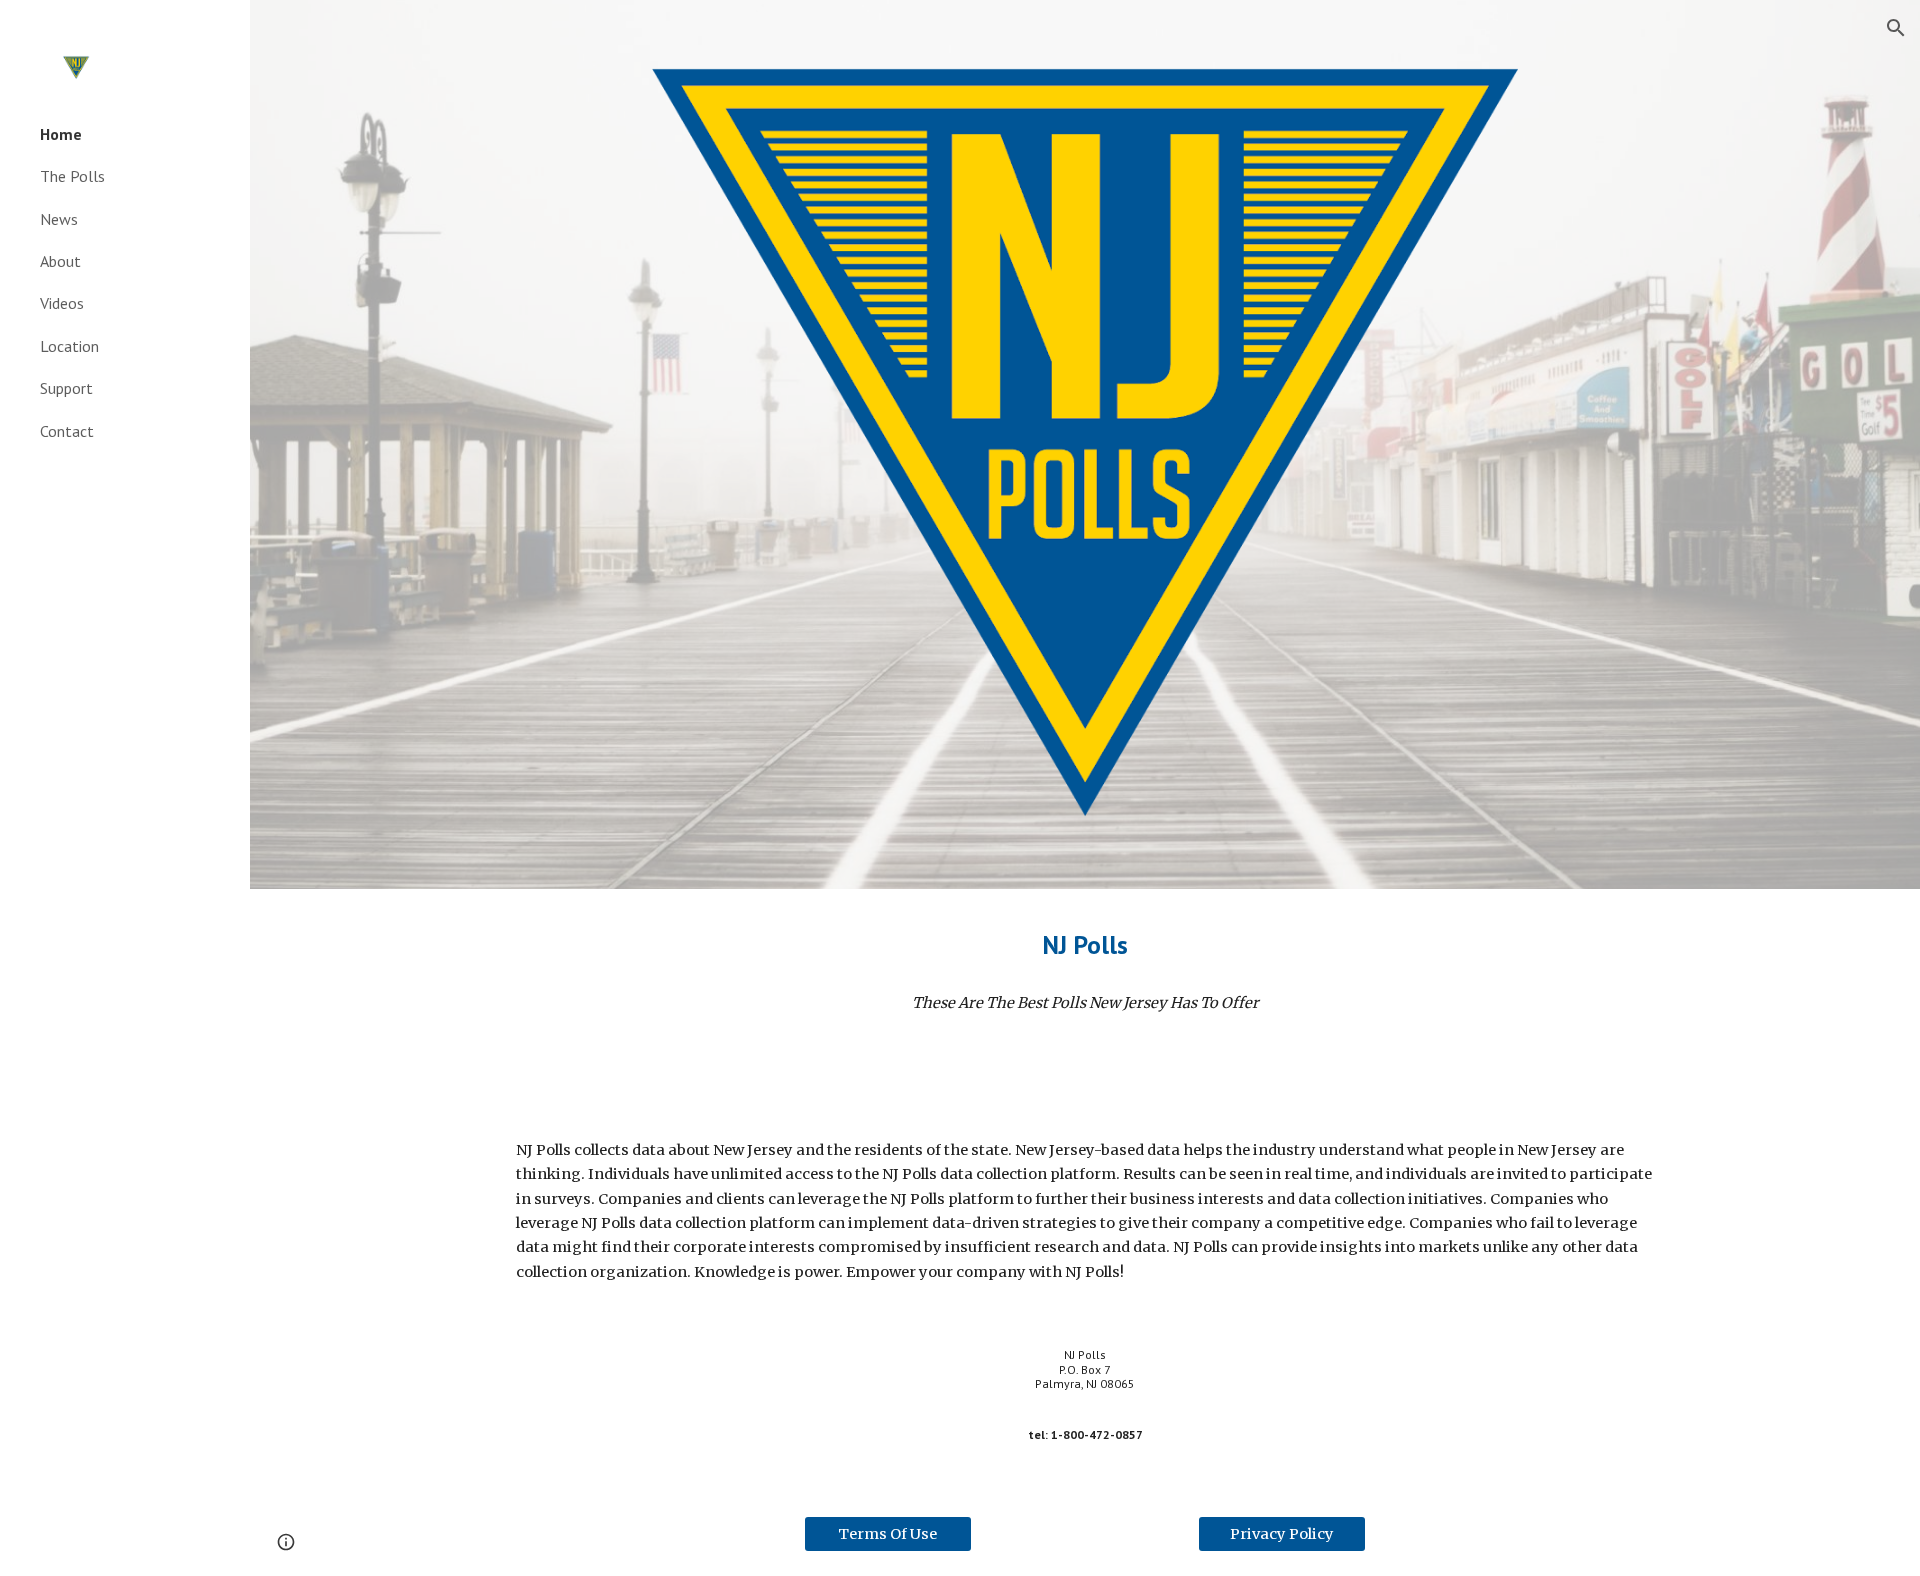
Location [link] (69, 346)
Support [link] (66, 388)
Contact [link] (67, 431)
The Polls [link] (72, 176)
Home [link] (61, 134)
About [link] (60, 261)
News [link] (59, 219)
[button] (1896, 28)
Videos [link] (62, 303)
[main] (1085, 944)
